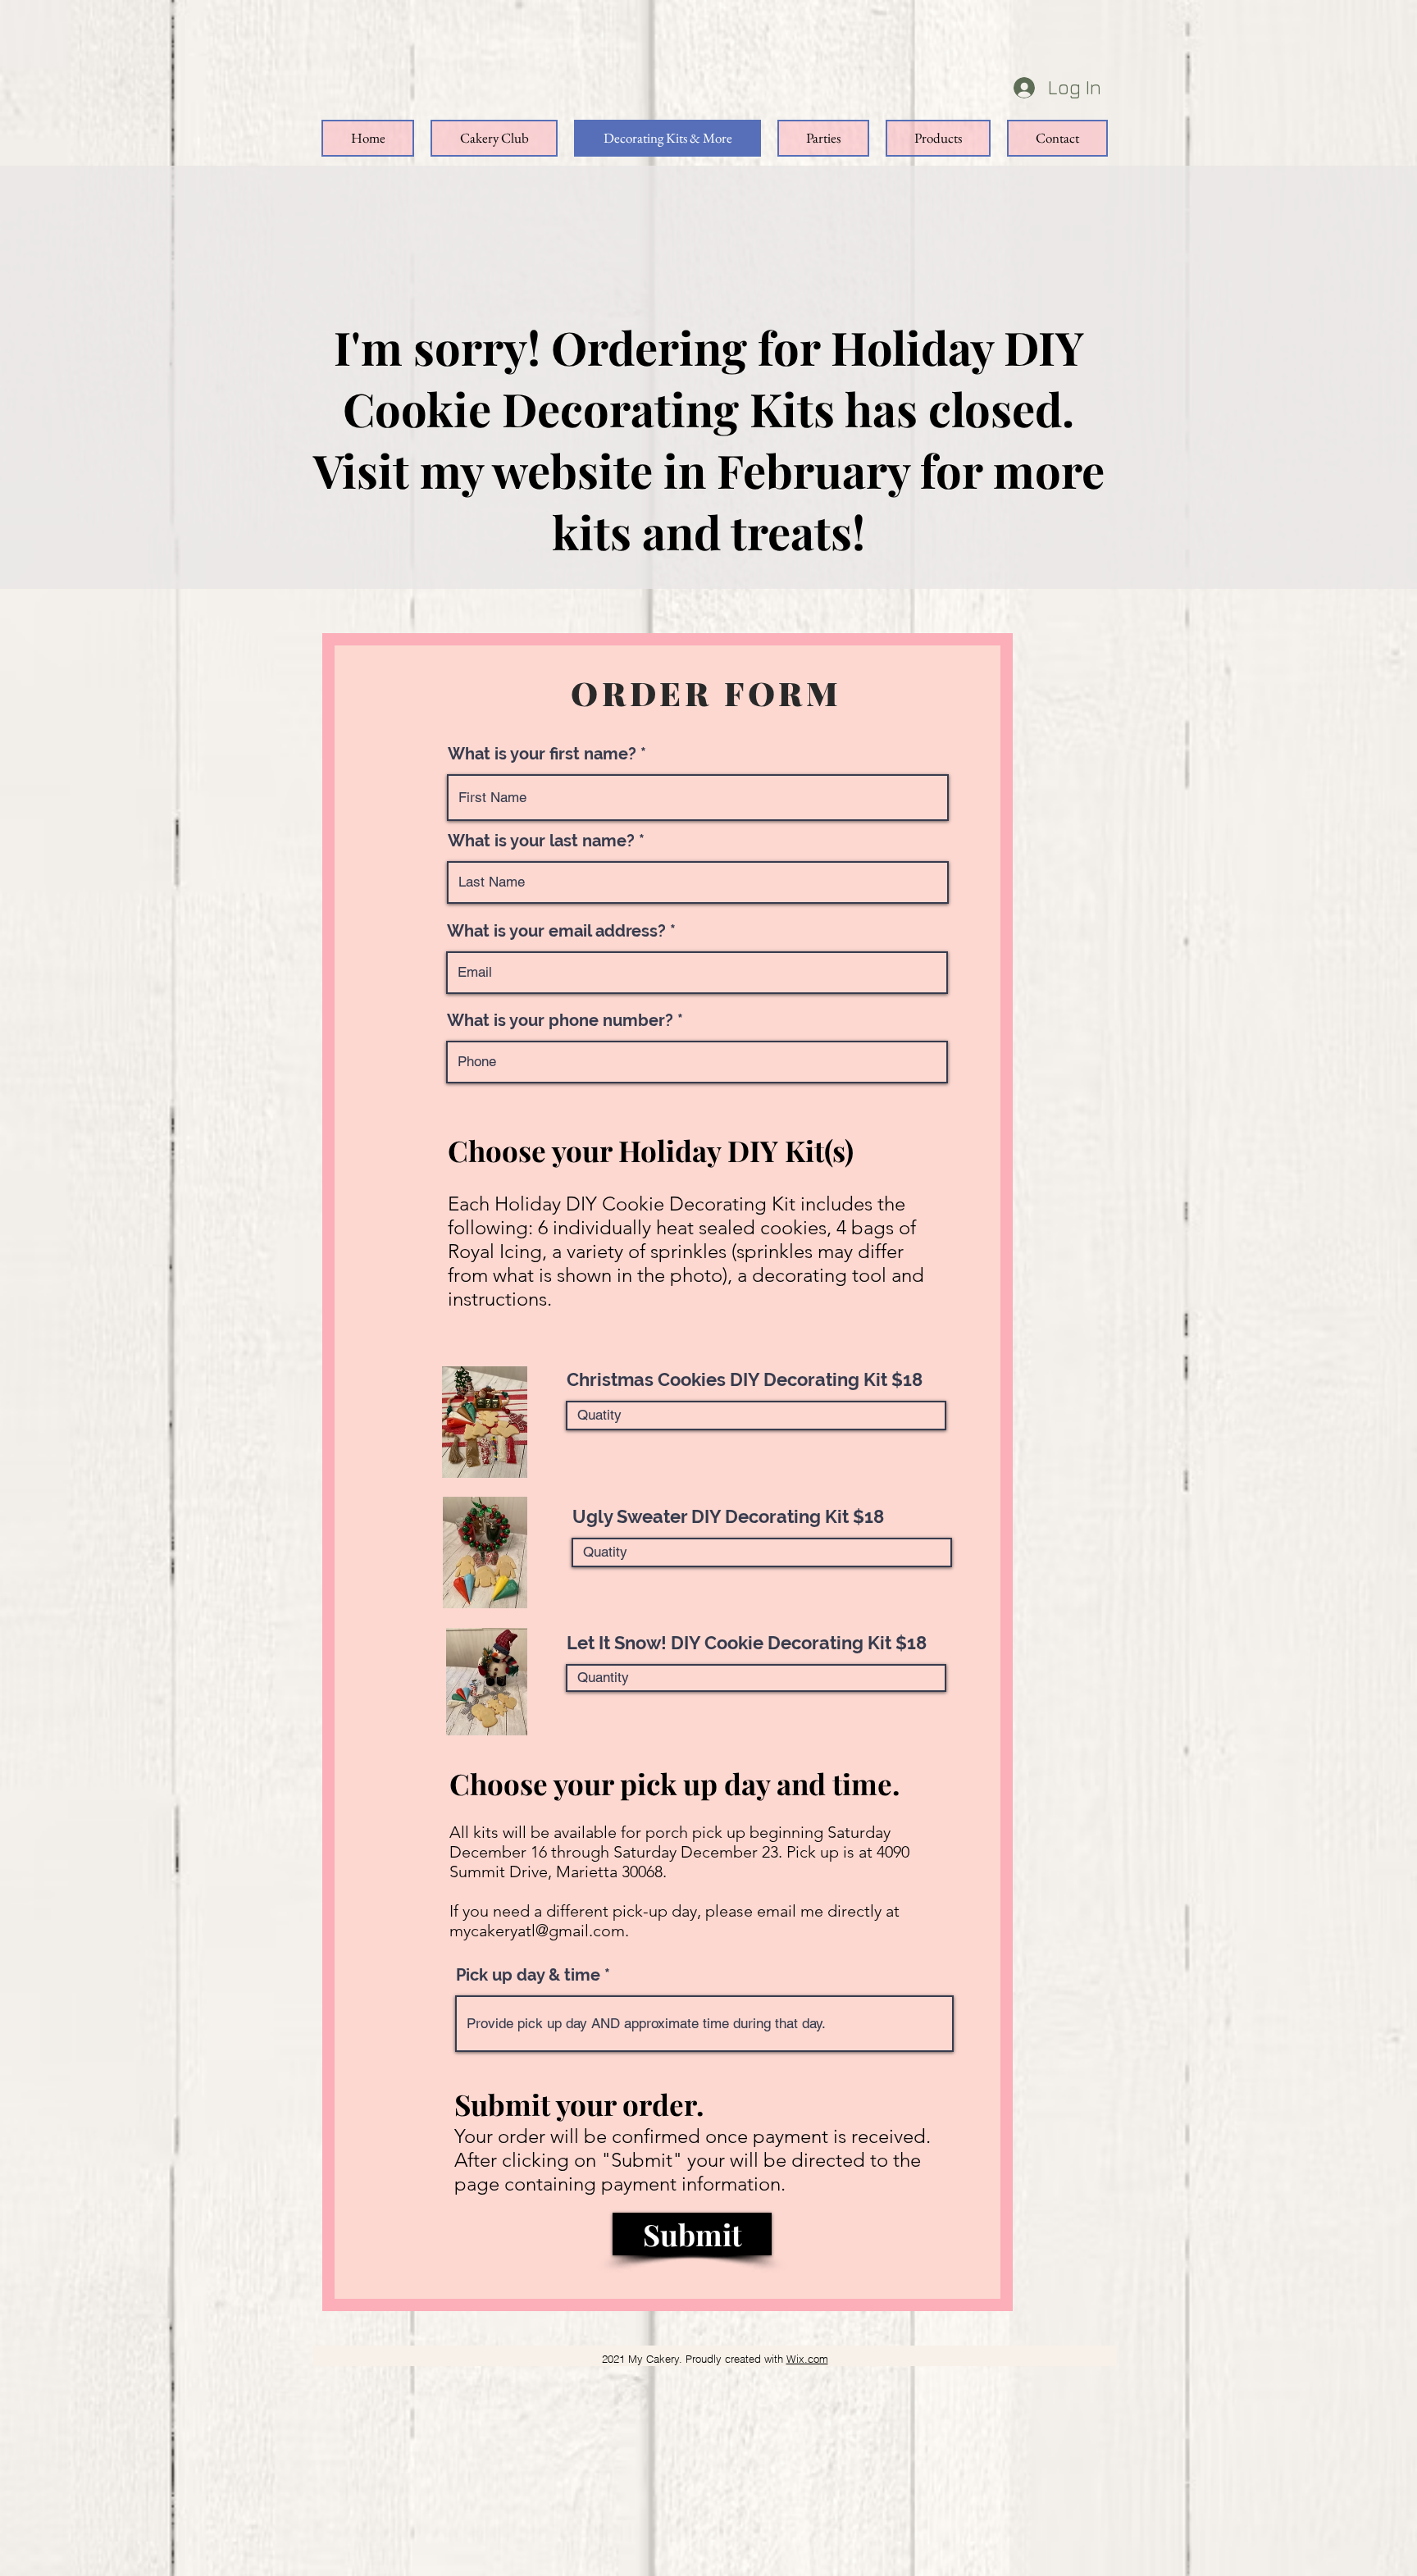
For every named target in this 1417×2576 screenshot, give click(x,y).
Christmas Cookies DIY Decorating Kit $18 (745, 1379)
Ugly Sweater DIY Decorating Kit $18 (728, 1516)
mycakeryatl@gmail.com (537, 1931)
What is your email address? (556, 931)
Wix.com (807, 2359)
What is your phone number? (560, 1020)
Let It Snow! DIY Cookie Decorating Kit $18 (747, 1643)
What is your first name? (542, 754)
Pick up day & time (528, 1975)
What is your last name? (541, 841)
